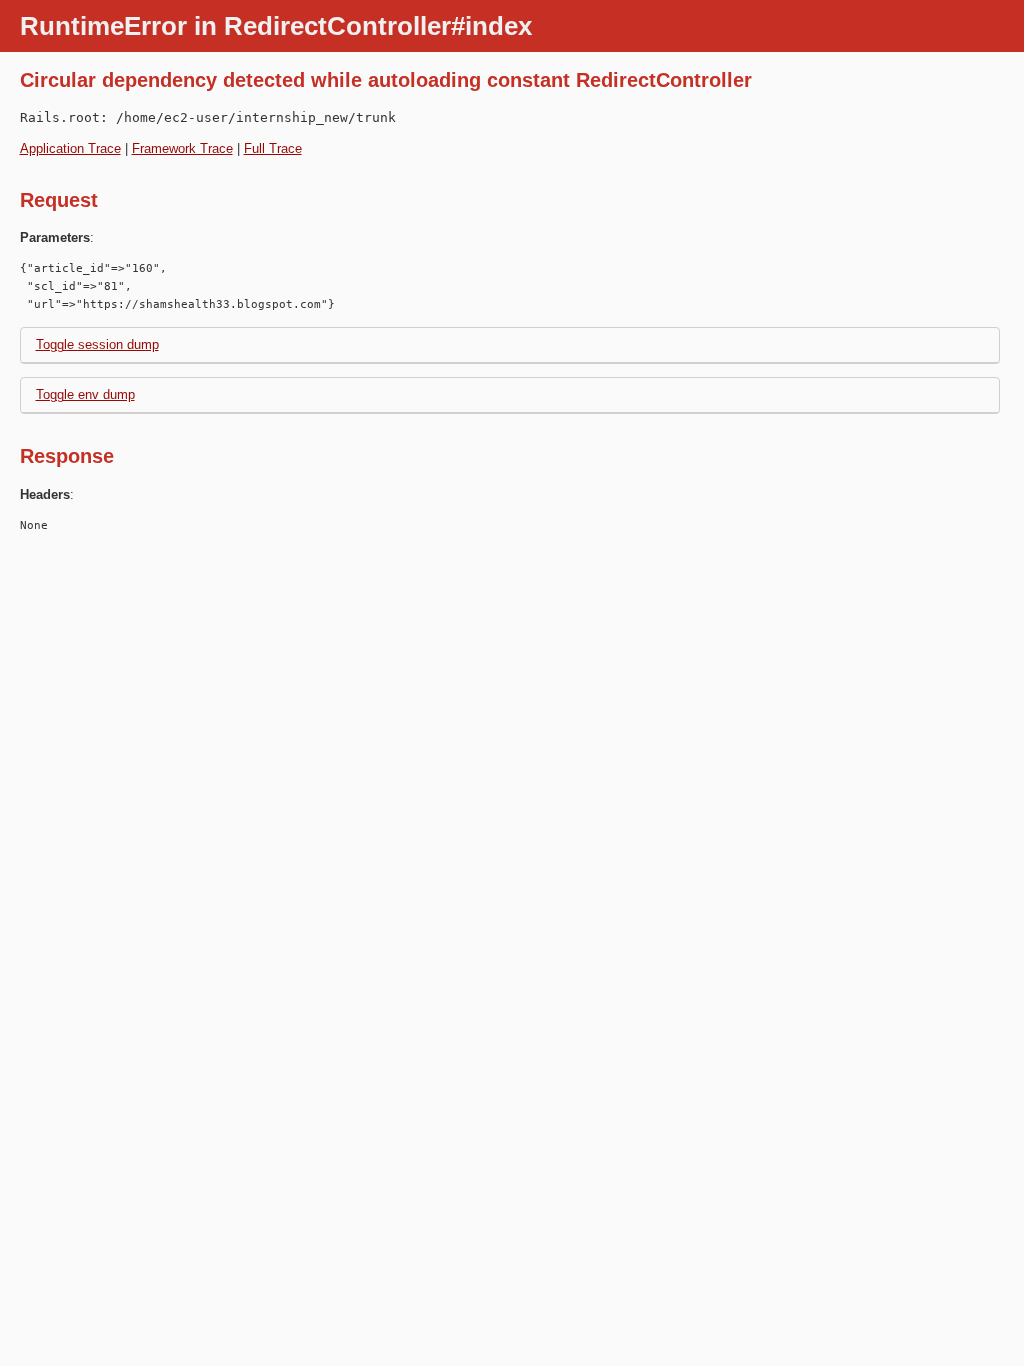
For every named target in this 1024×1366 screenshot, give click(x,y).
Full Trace (273, 148)
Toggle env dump (85, 394)
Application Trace (70, 148)
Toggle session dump (97, 344)
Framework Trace (182, 148)
